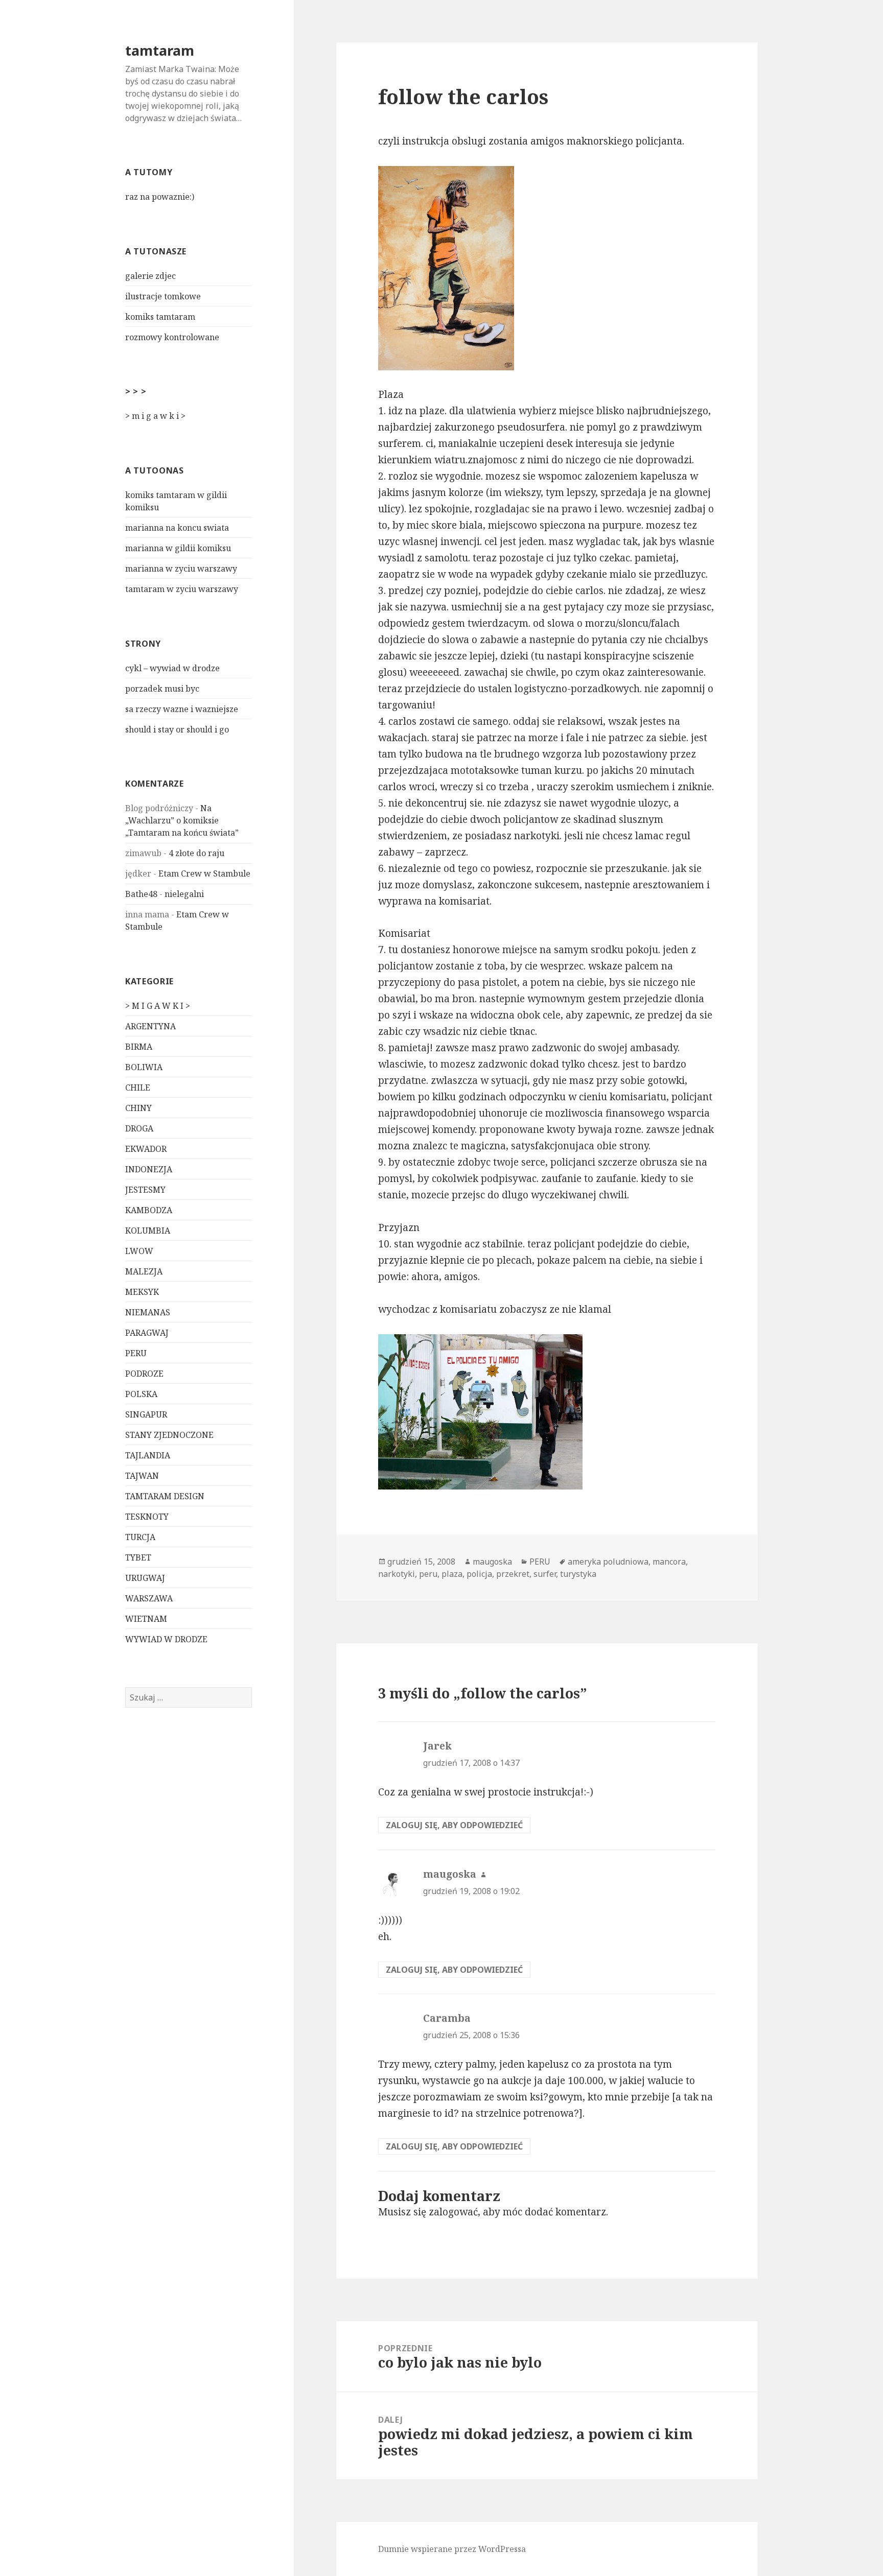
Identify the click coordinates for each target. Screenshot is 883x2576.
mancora (669, 1562)
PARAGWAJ (147, 1333)
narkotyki (397, 1574)
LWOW (139, 1251)
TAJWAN (142, 1476)
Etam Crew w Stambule (204, 873)
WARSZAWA (149, 1598)
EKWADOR (146, 1149)
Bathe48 (141, 894)
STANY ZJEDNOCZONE (169, 1435)
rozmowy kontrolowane (172, 337)
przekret (513, 1574)
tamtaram (160, 50)
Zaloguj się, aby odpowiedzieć (454, 1825)
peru (428, 1574)
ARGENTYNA (150, 1026)
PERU (136, 1353)
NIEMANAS (148, 1312)
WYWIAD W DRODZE (166, 1639)
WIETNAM (146, 1619)
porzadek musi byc (162, 689)
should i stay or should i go (177, 729)
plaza (452, 1574)
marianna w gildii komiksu (178, 548)
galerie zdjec (150, 276)
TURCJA (140, 1537)
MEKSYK (142, 1292)
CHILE (138, 1088)
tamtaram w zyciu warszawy (182, 589)
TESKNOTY (147, 1517)
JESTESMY (145, 1190)
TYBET (138, 1557)
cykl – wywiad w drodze (172, 668)
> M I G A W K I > (158, 1006)
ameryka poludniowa (608, 1562)
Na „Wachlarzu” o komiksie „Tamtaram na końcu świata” (182, 820)
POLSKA (141, 1394)
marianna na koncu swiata (177, 528)
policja (479, 1574)
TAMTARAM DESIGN (165, 1496)
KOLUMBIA (148, 1231)
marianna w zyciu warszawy (181, 569)
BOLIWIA (144, 1067)
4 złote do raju (196, 853)
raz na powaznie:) (160, 197)
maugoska (492, 1562)
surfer (545, 1574)
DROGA (139, 1128)
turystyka (578, 1574)
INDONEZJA (149, 1169)
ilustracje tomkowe (163, 296)
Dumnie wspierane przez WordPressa (452, 2549)
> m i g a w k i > (155, 416)
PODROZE (144, 1374)
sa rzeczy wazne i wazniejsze (182, 709)
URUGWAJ (145, 1578)
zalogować (453, 2212)
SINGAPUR (146, 1414)
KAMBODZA (149, 1210)
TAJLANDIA (148, 1455)
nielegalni (184, 894)
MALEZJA (144, 1271)
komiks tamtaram (160, 317)
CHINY (138, 1108)
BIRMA (139, 1047)
